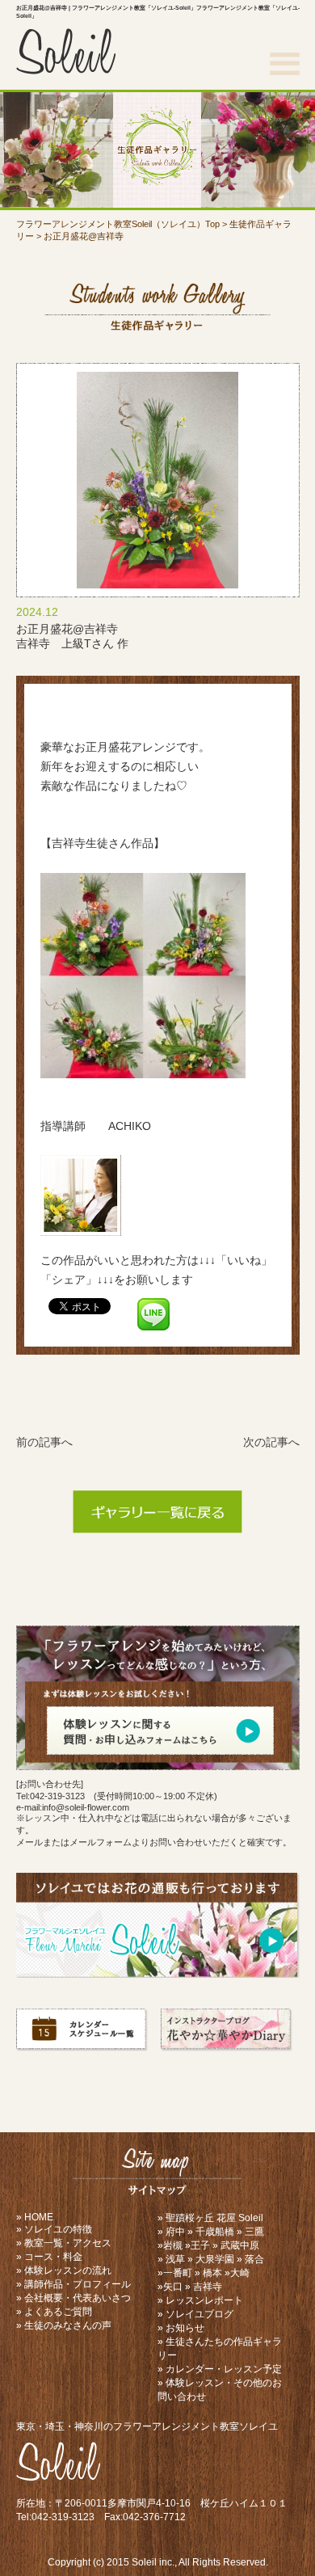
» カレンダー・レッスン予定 (220, 2369)
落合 (254, 2259)
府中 (175, 2232)
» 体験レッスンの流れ (64, 2270)
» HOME (35, 2217)
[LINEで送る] (153, 1305)
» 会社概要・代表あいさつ (73, 2298)
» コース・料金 (49, 2257)
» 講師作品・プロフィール (73, 2284)
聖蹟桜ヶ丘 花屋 (201, 2218)
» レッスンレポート (200, 2300)
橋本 (212, 2273)
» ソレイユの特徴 (54, 2229)
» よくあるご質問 (54, 2312)
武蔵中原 (240, 2245)
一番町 (178, 2273)
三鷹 (254, 2232)
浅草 (175, 2259)
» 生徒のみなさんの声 (64, 2325)
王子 (200, 2245)
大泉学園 (215, 2259)
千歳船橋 (215, 2232)
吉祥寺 (208, 2287)
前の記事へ (44, 1442)
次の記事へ (271, 1442)
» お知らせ (181, 2328)
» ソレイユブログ (195, 2314)
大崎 (240, 2273)
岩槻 (173, 2245)
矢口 (173, 2287)
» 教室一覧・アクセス (64, 2243)
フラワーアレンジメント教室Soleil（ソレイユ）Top (118, 224)
